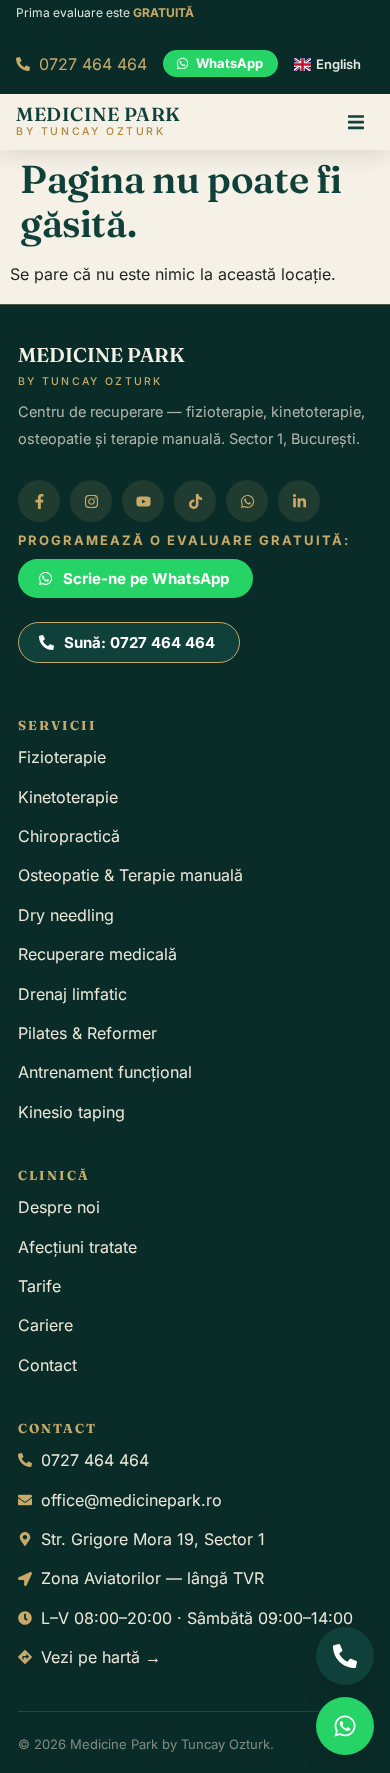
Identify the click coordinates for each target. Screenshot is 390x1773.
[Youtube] (143, 501)
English (338, 64)
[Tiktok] (195, 501)
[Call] (345, 1656)
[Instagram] (91, 501)
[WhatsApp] (345, 1726)
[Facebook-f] (39, 501)
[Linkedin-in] (299, 501)
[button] (356, 122)
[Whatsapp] (247, 501)
